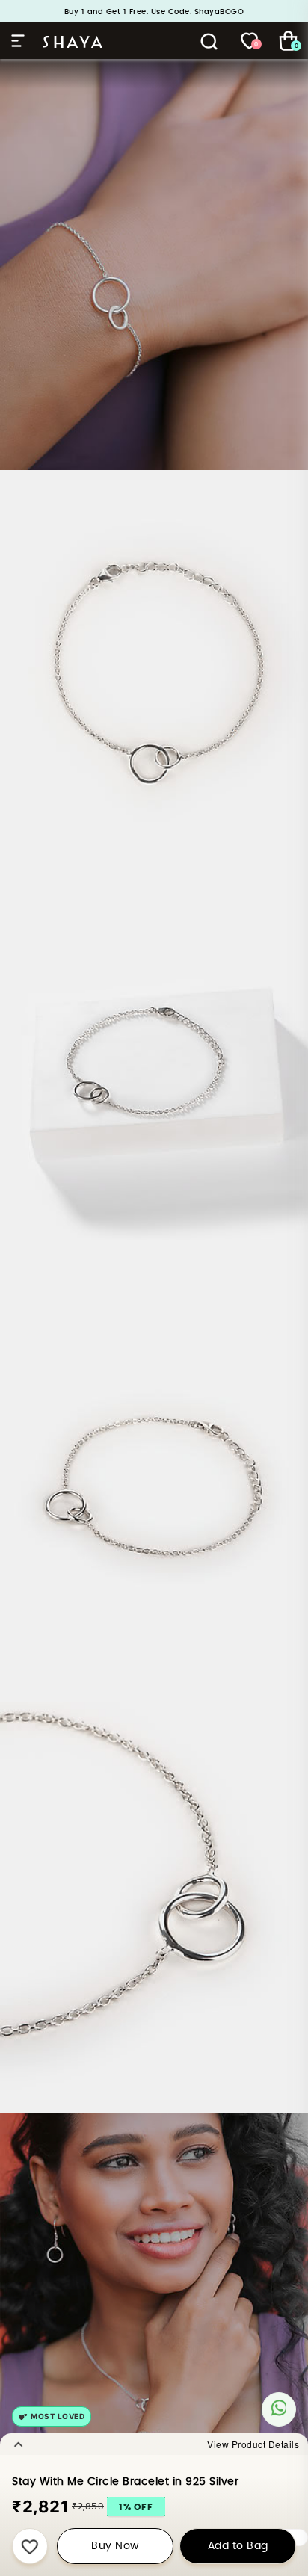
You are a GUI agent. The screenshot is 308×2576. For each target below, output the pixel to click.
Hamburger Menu (21, 41)
